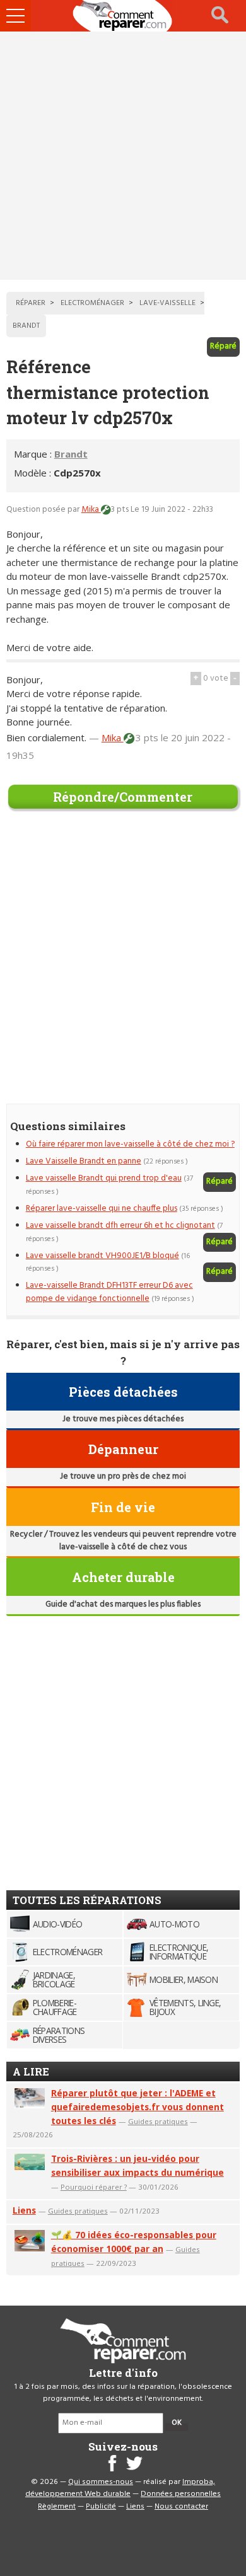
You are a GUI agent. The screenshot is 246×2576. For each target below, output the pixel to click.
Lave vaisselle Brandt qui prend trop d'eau (104, 1178)
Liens (24, 2210)
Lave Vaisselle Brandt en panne (84, 1161)
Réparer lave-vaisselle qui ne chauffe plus (102, 1209)
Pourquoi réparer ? (94, 2187)
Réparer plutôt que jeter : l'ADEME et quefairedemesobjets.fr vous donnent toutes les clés (138, 2107)
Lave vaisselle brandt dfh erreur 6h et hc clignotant (120, 1226)
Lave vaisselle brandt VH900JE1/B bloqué (102, 1256)
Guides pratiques (158, 2121)
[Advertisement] (123, 156)
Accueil (123, 16)
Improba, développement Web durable (120, 2488)
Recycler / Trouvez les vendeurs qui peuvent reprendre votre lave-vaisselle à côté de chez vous (123, 1541)
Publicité (101, 2507)
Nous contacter (181, 2507)
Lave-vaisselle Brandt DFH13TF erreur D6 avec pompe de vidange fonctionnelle (109, 1292)
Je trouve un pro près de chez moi (123, 1476)
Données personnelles (181, 2494)
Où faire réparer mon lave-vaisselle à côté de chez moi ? (130, 1144)
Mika (91, 510)
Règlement (57, 2507)
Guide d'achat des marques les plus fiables (123, 1604)
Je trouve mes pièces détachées (123, 1419)
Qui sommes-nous (101, 2482)
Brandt (71, 454)
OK (177, 2423)
